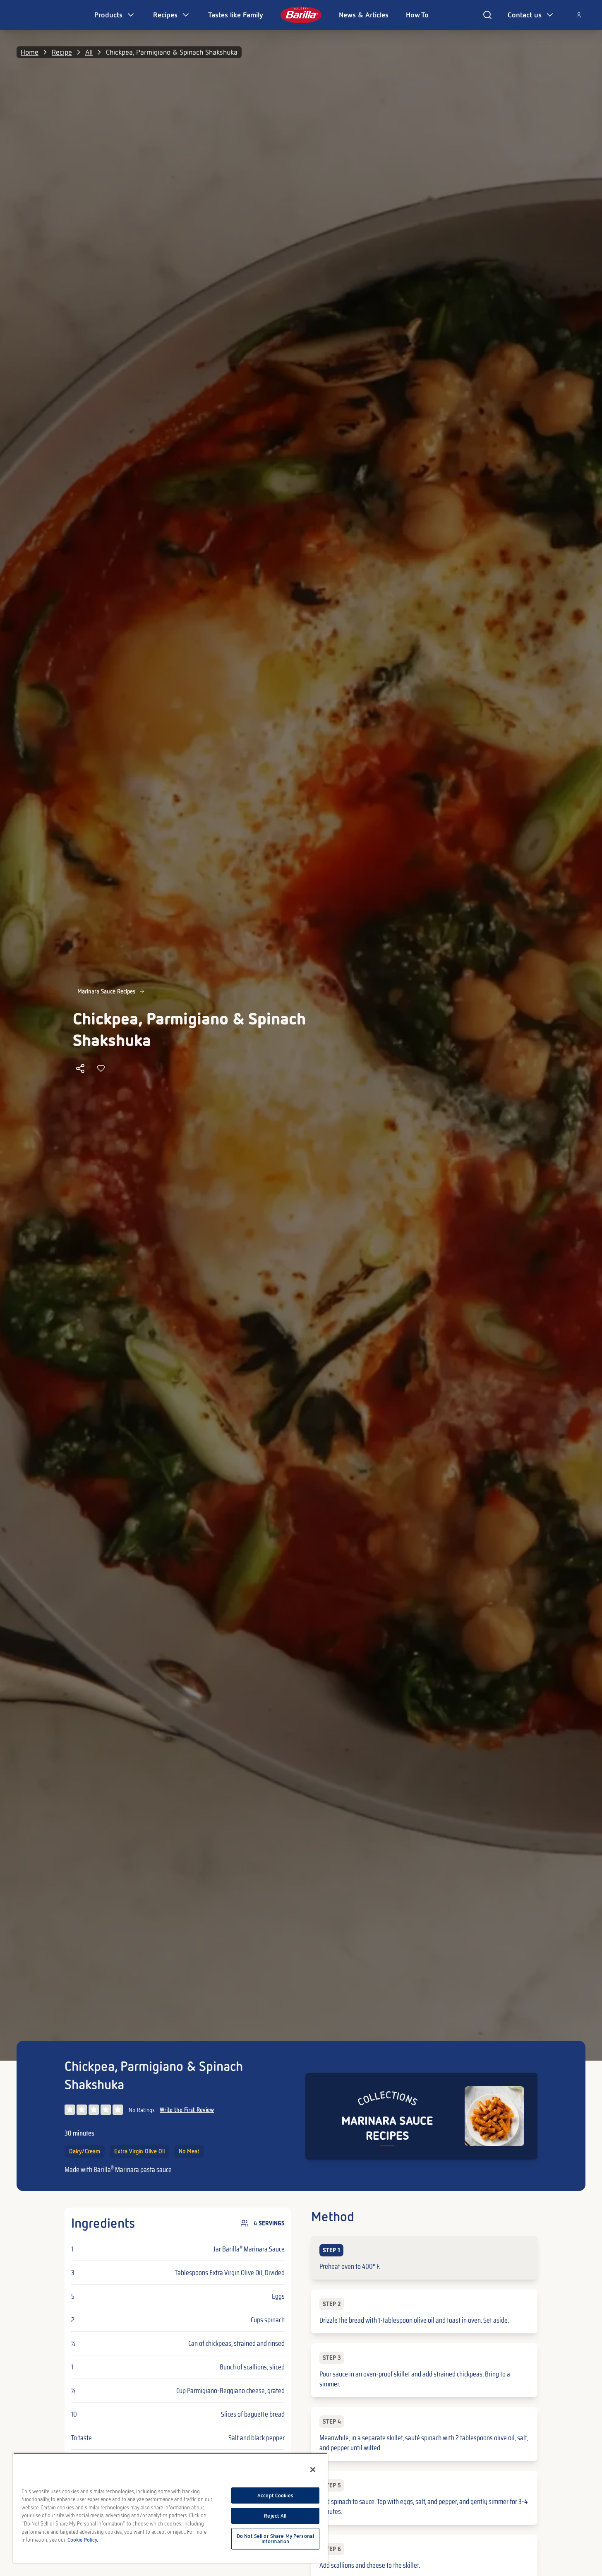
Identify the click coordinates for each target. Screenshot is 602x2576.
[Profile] (579, 15)
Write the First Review (187, 2110)
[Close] (313, 2470)
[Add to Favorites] (101, 1068)
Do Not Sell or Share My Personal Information (275, 2539)
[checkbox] (424, 2258)
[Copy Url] (80, 1068)
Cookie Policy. (83, 2540)
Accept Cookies (275, 2495)
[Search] (487, 15)
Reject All (275, 2516)
